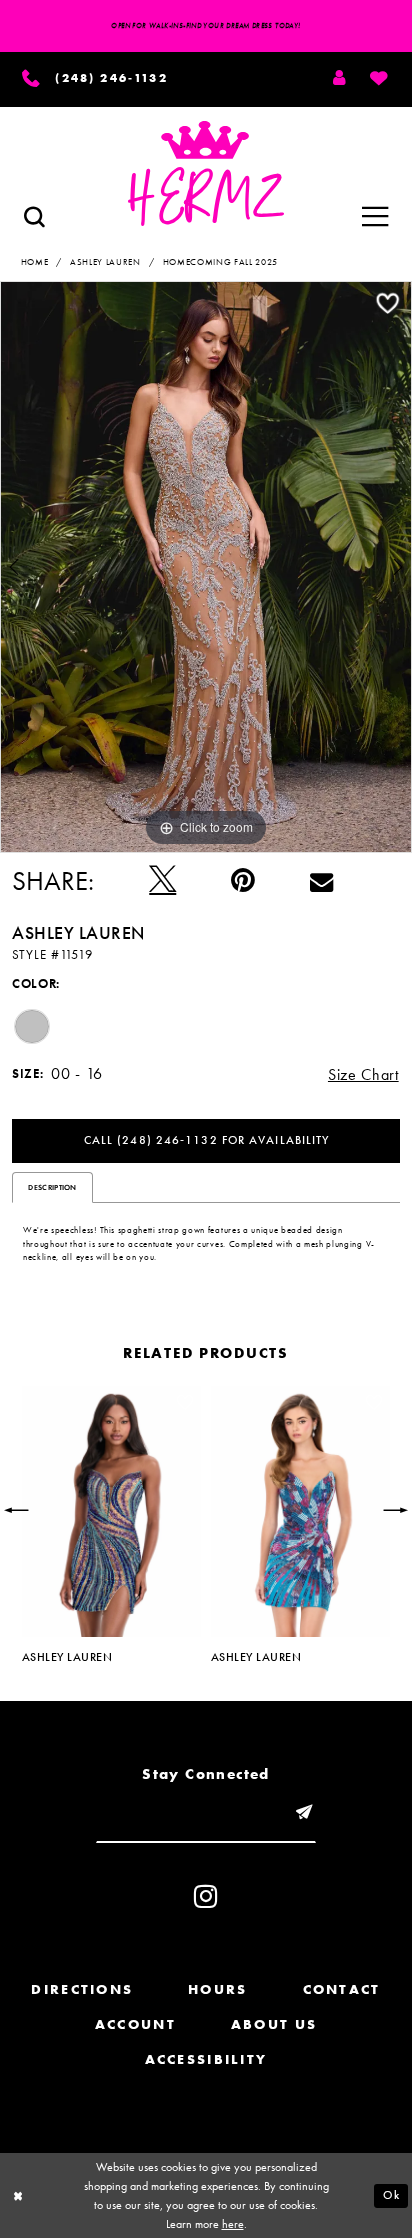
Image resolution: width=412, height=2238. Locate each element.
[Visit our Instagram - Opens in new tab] (206, 1896)
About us (274, 2024)
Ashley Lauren (105, 262)
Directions (82, 1989)
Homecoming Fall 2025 (221, 262)
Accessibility (206, 2059)
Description (52, 1187)
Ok (391, 2195)
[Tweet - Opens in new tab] (162, 880)
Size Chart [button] (363, 1074)
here (233, 2224)
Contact (342, 1989)
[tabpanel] (206, 567)
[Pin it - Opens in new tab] (243, 880)
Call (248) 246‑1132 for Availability (207, 1140)
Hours (217, 1989)
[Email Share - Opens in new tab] (321, 880)
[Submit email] (304, 1813)
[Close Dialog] (18, 2195)
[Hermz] (206, 173)
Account (135, 2024)
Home (35, 262)
